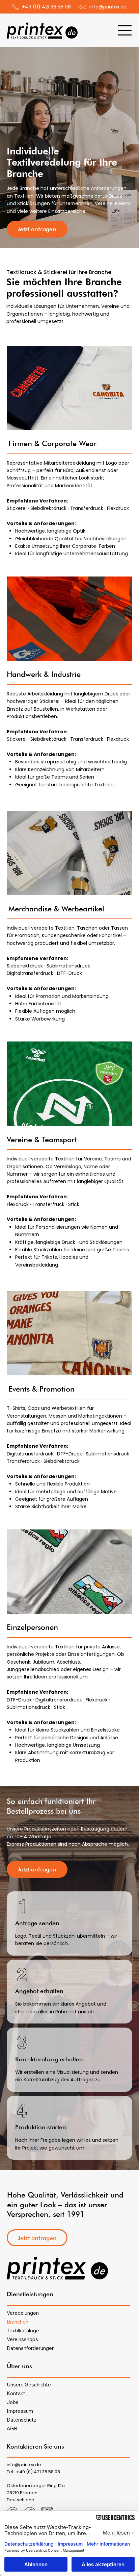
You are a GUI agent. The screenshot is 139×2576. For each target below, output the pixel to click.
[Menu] (125, 30)
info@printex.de (108, 7)
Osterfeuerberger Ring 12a (36, 2486)
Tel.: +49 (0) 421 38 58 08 (33, 2472)
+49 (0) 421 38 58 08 (46, 7)
